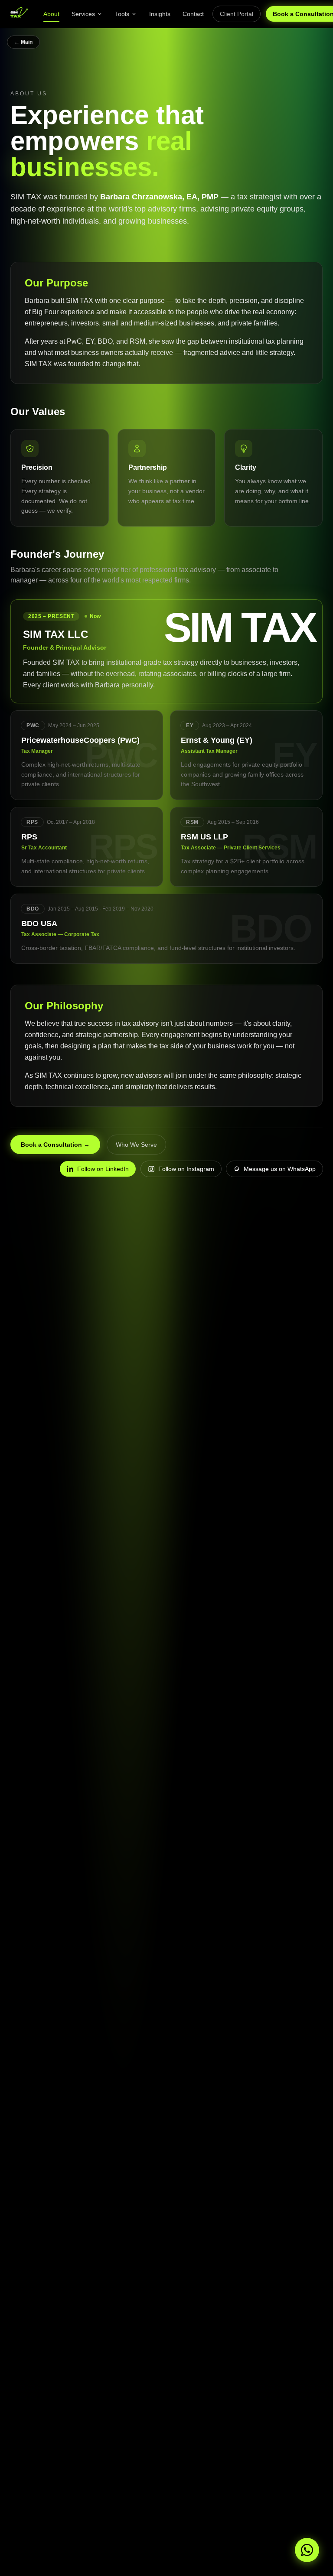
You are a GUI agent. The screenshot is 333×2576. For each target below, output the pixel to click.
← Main (23, 42)
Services (83, 14)
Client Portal (237, 14)
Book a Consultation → (55, 1145)
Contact (193, 14)
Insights (160, 14)
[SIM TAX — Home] (19, 14)
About (51, 14)
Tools (122, 14)
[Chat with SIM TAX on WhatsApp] (307, 2550)
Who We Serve (136, 1145)
